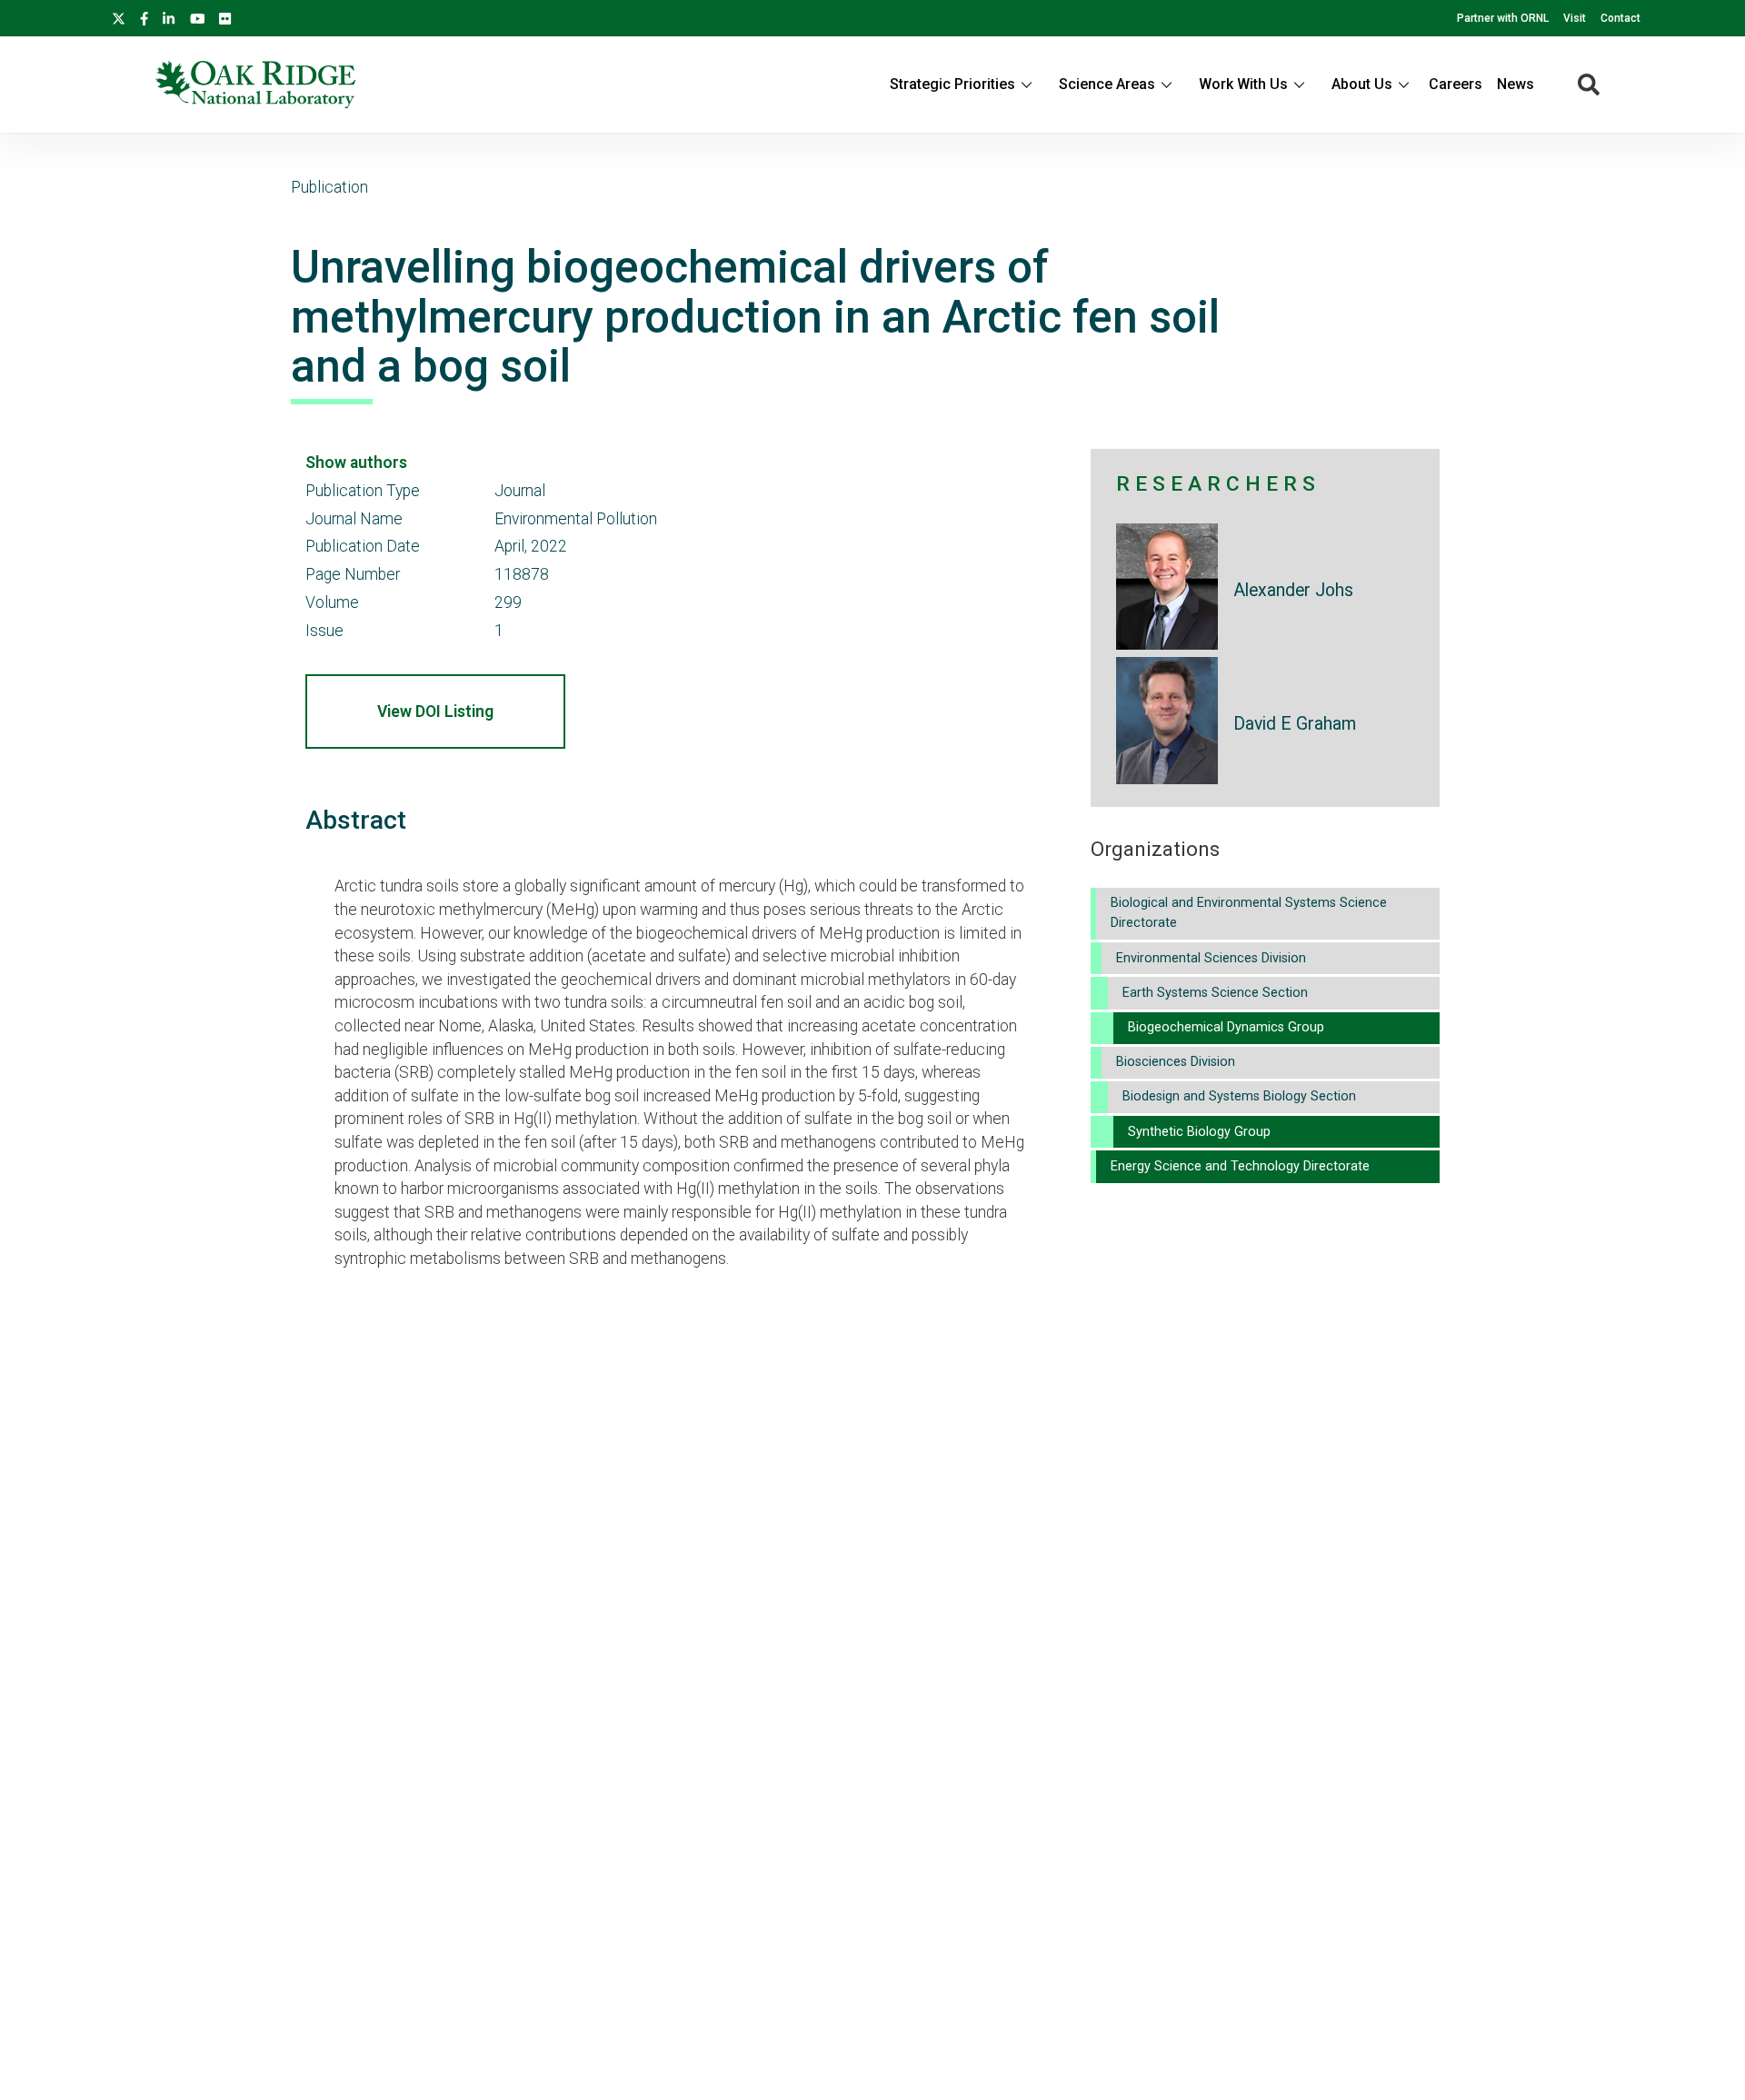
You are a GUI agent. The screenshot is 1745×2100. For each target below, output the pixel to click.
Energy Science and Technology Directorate (1240, 1166)
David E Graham (1295, 724)
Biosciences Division (1176, 1062)
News (1516, 84)
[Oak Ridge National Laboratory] (255, 85)
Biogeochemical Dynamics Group (1226, 1027)
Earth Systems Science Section (1215, 993)
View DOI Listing (435, 712)
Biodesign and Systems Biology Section (1239, 1096)
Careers (1456, 84)
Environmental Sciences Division (1211, 958)
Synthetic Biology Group (1199, 1132)
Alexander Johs (1293, 590)
